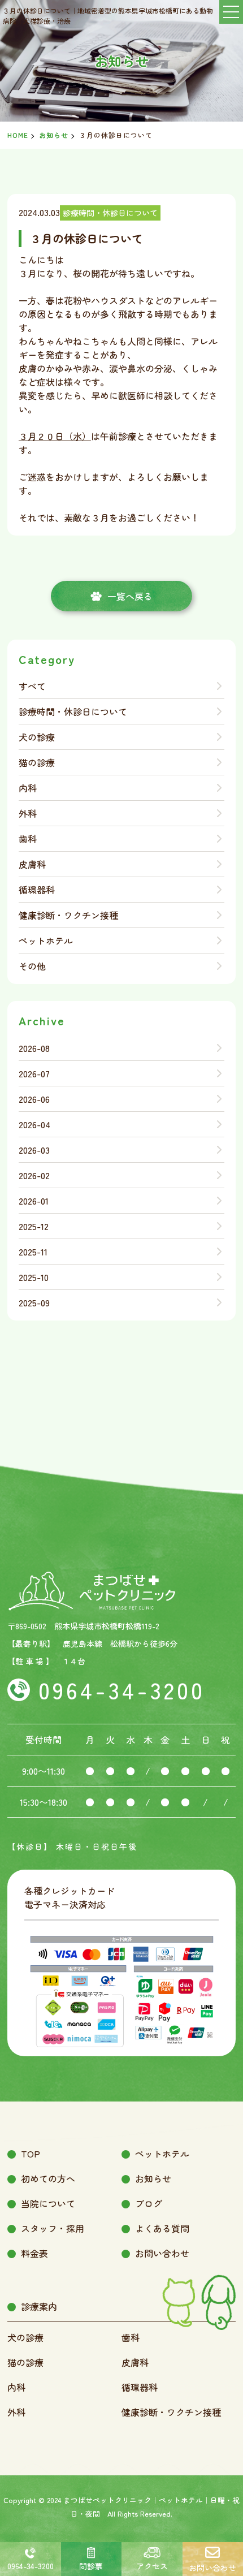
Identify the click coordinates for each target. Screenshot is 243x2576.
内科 (28, 788)
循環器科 (37, 890)
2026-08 (34, 1048)
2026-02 (34, 1175)
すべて (32, 686)
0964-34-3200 (122, 1690)
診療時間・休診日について (73, 711)
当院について (48, 2203)
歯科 (28, 839)
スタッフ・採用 (53, 2228)
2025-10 (34, 1277)
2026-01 (34, 1201)
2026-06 (34, 1099)
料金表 (34, 2253)
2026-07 (34, 1073)
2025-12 (34, 1226)
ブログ (149, 2203)
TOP (31, 2154)
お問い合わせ (162, 2253)
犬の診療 (37, 737)
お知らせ (54, 135)
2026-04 (34, 1124)
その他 (32, 966)
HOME (18, 135)
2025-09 (34, 1302)
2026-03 (34, 1150)
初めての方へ (48, 2178)
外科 (28, 813)
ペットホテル (46, 940)
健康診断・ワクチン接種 (68, 915)
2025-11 (33, 1252)
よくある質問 (162, 2228)
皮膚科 (32, 864)
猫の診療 (37, 762)
